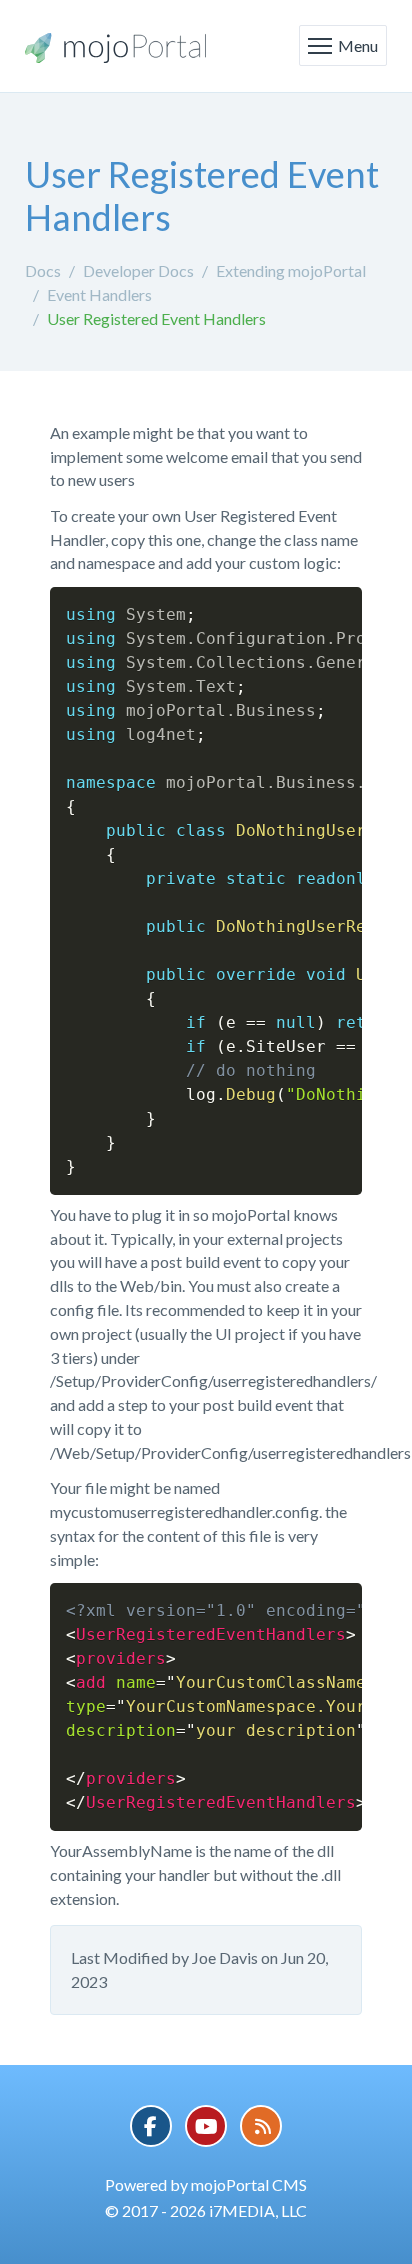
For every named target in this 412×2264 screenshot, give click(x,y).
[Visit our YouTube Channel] (206, 2126)
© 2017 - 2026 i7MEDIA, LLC (206, 2210)
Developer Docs (138, 270)
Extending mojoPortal (291, 270)
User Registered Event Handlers (156, 318)
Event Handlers (99, 294)
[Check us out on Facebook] (151, 2126)
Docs (43, 270)
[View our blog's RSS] (261, 2126)
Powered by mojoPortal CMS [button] (206, 2184)
